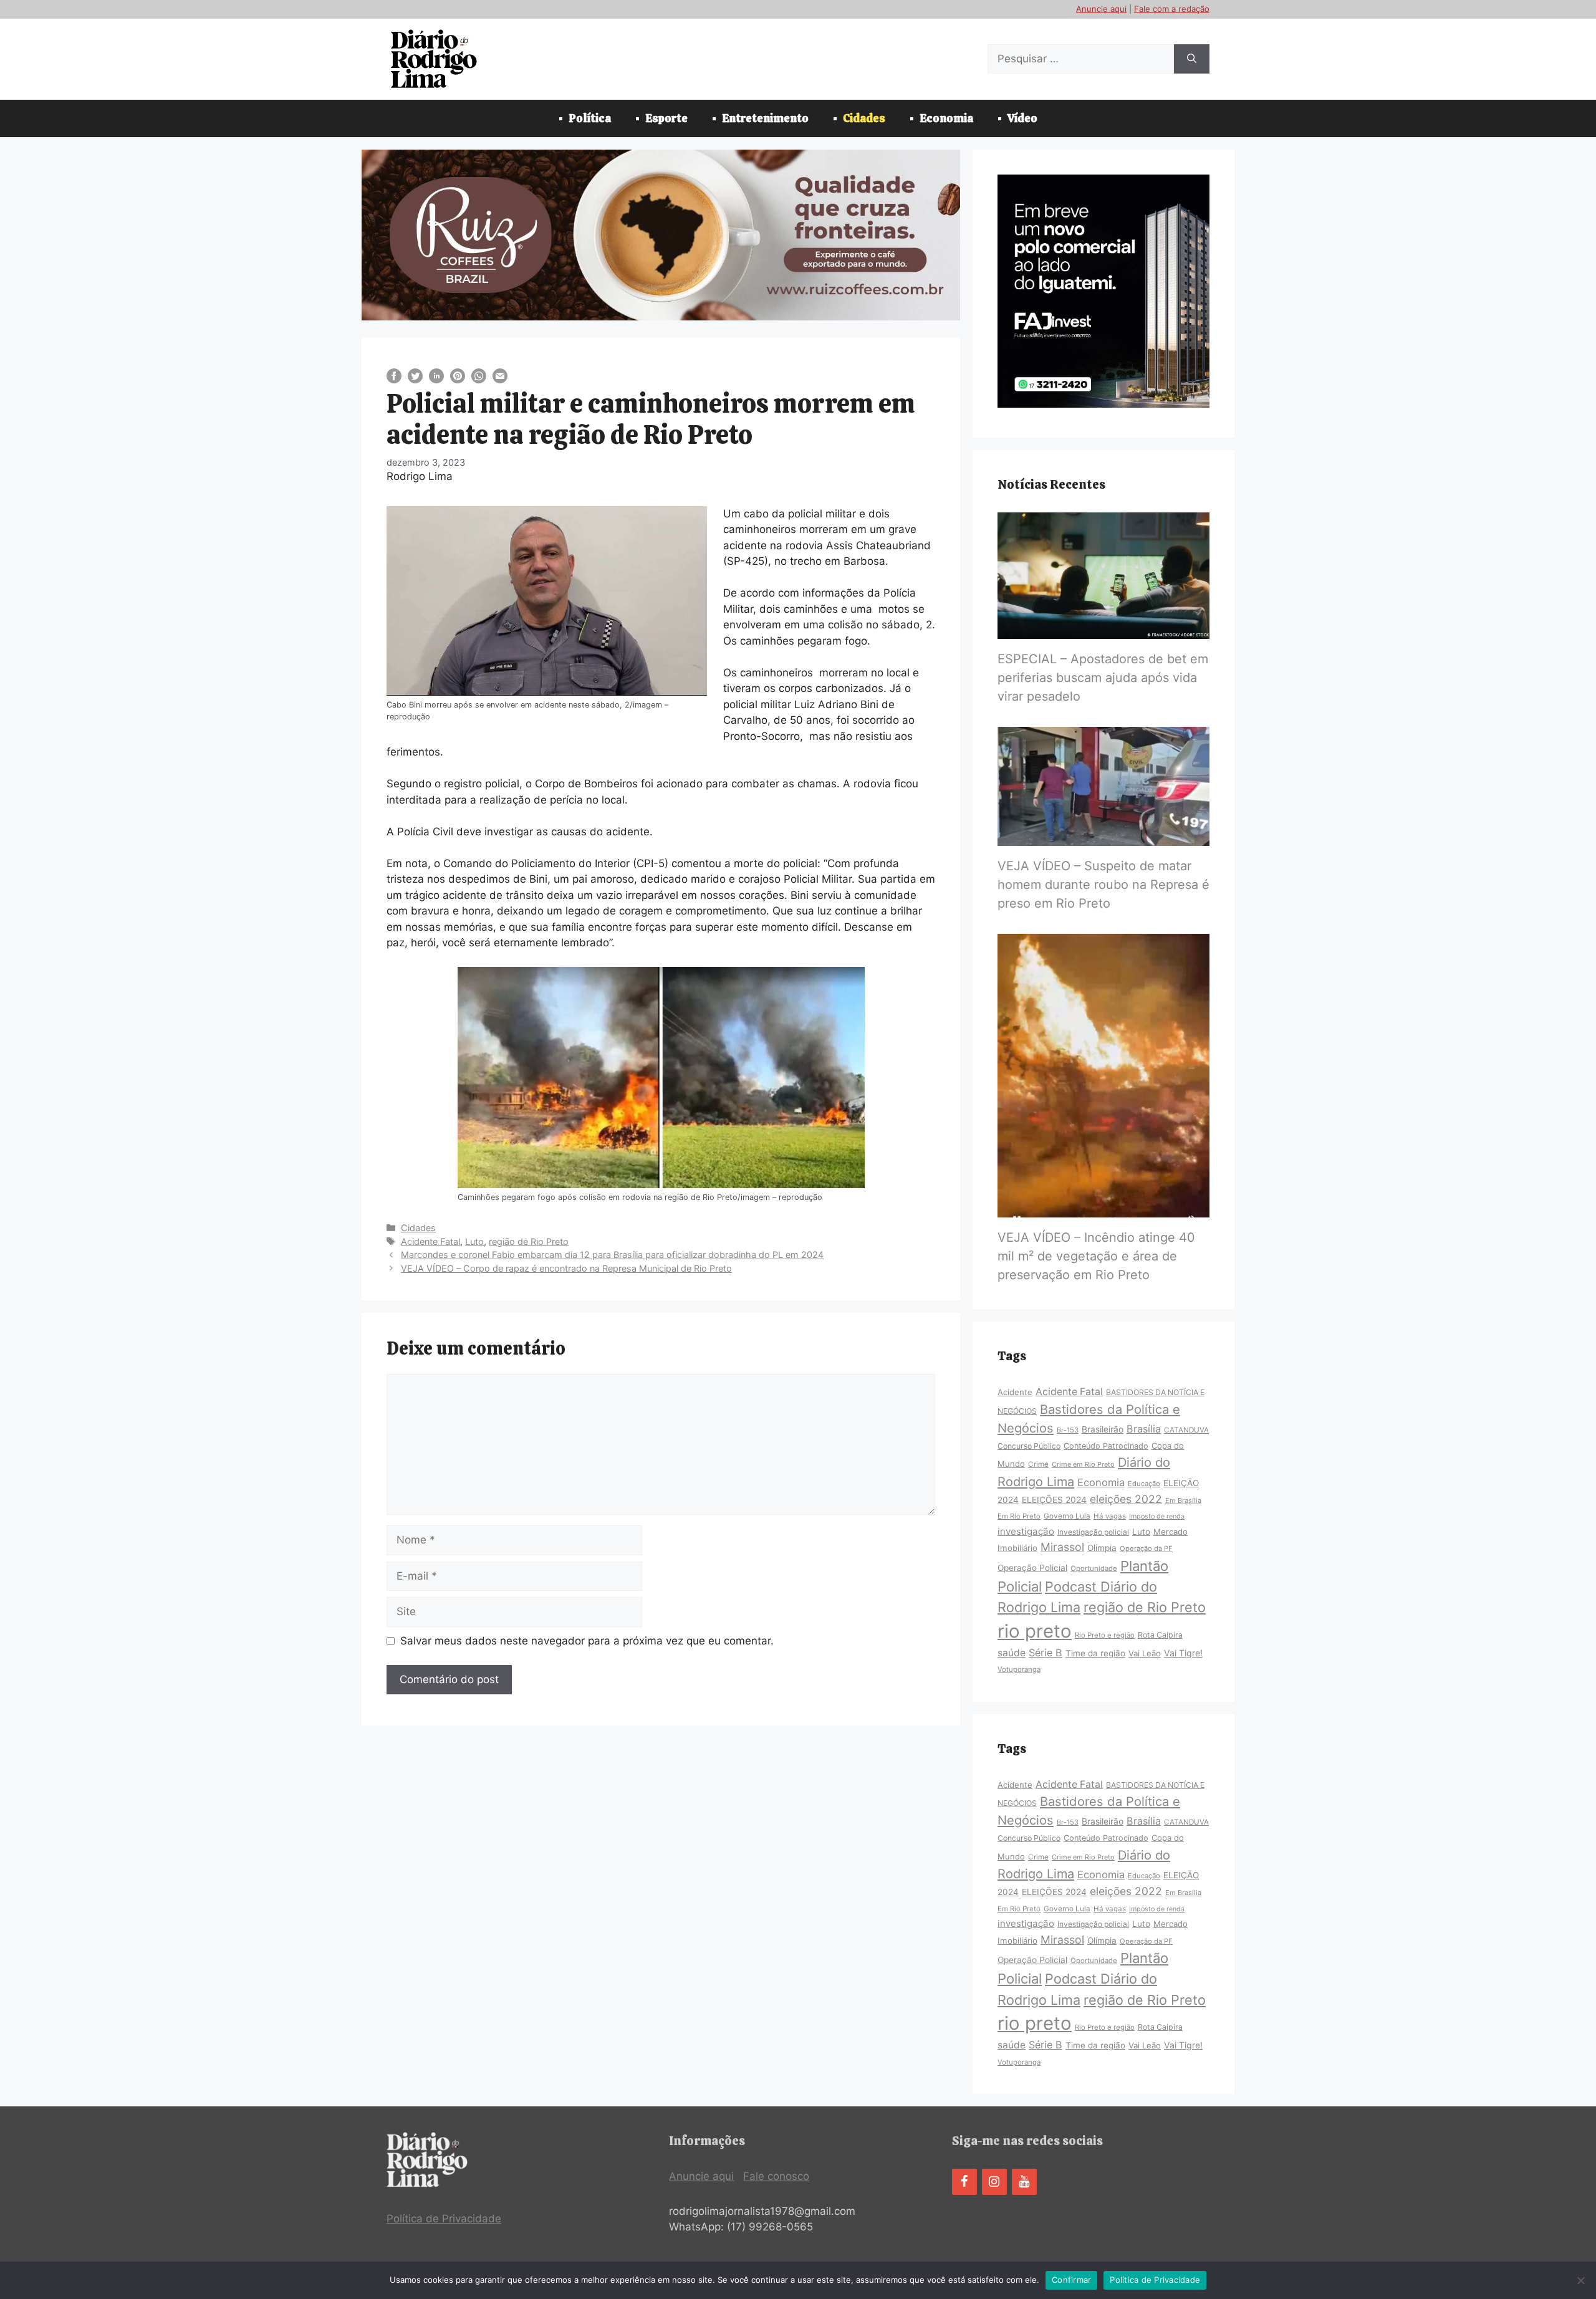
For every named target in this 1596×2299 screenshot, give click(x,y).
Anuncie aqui (1101, 9)
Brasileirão (1103, 1429)
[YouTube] (1024, 2182)
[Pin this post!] (458, 380)
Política (590, 118)
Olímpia (1102, 1548)
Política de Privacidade (444, 2219)
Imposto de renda (1157, 1516)
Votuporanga (1019, 1669)
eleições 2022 (1126, 1499)
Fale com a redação (1172, 9)
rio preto (1035, 1631)
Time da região (1095, 1653)
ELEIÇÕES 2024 (1054, 1500)
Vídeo (1022, 118)
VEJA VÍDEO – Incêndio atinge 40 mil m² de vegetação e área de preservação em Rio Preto (1096, 1256)
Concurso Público (1029, 1446)
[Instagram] (994, 2182)
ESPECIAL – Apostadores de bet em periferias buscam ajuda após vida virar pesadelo (1103, 678)
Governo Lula (1067, 1516)
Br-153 (1068, 1430)
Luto (474, 1241)
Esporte (666, 118)
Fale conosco (776, 2176)
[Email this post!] (500, 380)
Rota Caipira (1160, 1635)
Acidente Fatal (430, 1241)
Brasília (1144, 1429)
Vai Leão (1145, 1653)
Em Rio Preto (1019, 1516)
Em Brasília (1183, 1500)
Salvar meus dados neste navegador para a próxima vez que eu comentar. (587, 1641)
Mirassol (1062, 1547)
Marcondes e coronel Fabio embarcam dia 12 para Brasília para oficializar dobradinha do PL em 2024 (612, 1255)
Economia (946, 118)
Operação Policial (1032, 1568)
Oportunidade (1094, 1568)
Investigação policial (1093, 1532)
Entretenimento (765, 118)
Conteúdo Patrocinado (1106, 1446)
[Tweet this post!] (415, 380)
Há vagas (1110, 1516)
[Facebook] (964, 2182)
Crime (1038, 1464)
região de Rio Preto (529, 1241)
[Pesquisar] (1192, 59)
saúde (1012, 1653)
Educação (1144, 1484)
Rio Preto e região (1105, 1635)
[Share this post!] (394, 380)
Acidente (1015, 1392)
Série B (1046, 1653)
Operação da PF (1146, 1548)
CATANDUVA (1186, 1430)
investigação (1026, 1531)
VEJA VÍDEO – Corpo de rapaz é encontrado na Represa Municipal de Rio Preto (566, 1268)
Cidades (864, 118)
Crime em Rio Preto (1083, 1464)
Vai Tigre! (1183, 1653)
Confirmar (1071, 2280)
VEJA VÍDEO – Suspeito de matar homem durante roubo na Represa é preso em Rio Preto (1103, 885)
